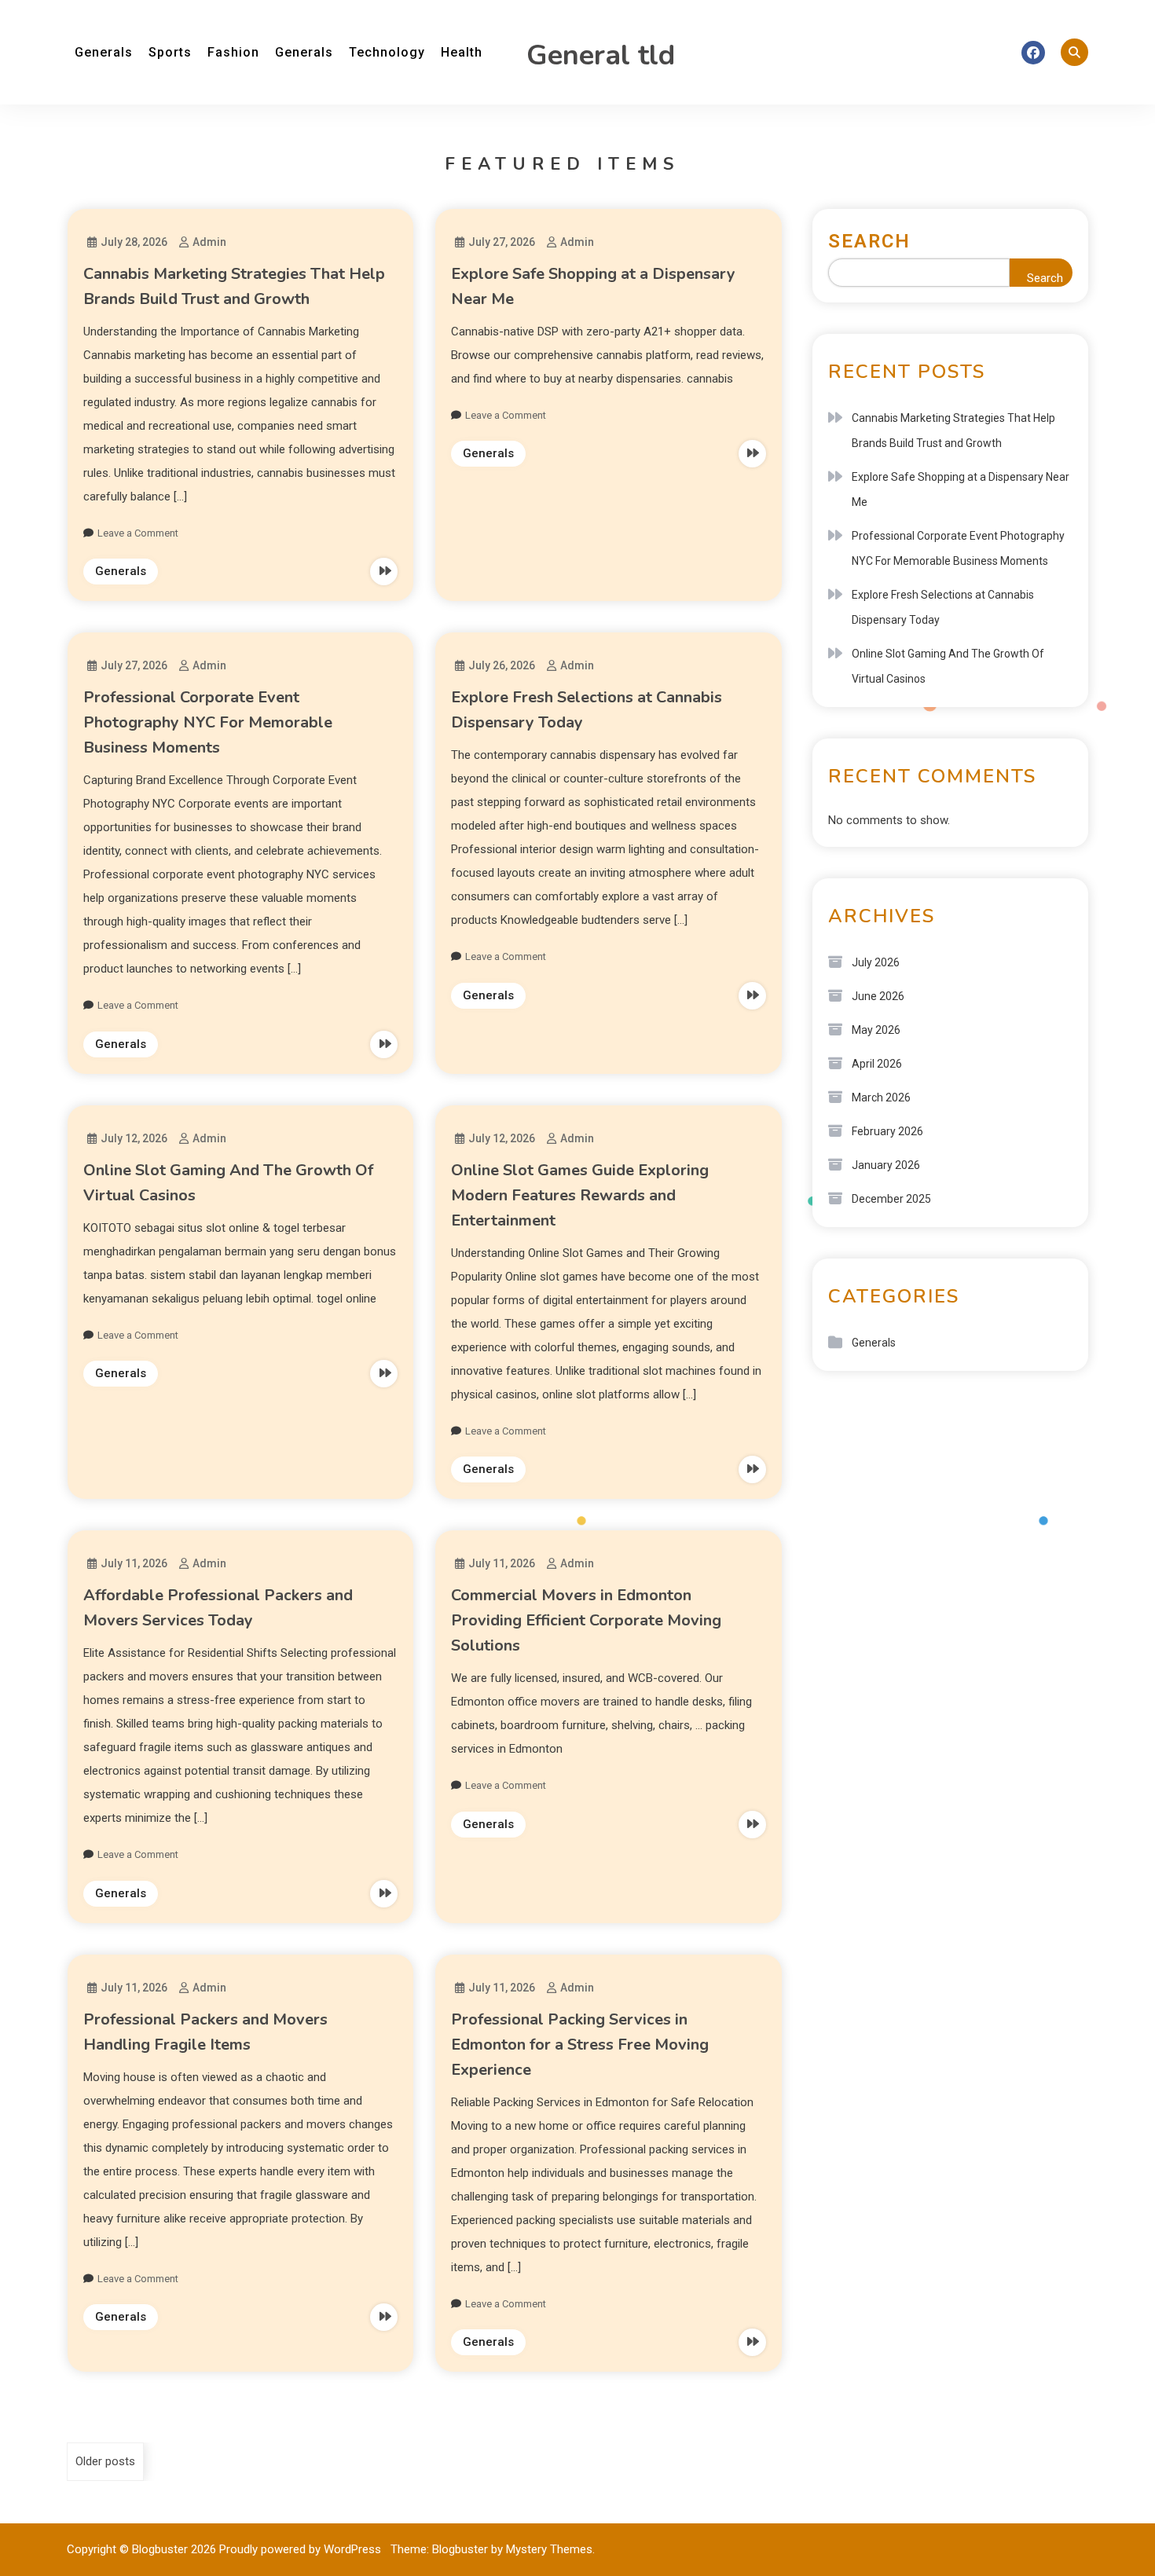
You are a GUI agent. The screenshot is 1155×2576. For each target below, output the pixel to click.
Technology (387, 52)
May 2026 (876, 1030)
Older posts (105, 2461)
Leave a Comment (138, 533)
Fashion (233, 52)
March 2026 (881, 1097)
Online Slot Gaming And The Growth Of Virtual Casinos (948, 666)
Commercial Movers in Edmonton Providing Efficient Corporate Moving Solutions (586, 1620)
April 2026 (877, 1064)
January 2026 (886, 1165)
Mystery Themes (549, 2549)
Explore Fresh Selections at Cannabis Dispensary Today (943, 607)
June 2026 (878, 996)
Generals (104, 52)
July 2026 (876, 962)
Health (462, 52)
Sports (170, 52)
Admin (209, 242)
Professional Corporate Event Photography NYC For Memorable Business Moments (208, 722)
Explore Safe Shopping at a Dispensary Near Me (961, 489)
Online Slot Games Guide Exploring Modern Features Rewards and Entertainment (580, 1195)
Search (869, 241)
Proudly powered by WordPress (302, 2549)
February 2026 (887, 1131)
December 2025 (891, 1199)
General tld (601, 55)
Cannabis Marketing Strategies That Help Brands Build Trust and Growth (953, 431)
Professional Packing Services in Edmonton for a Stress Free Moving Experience (580, 2045)
